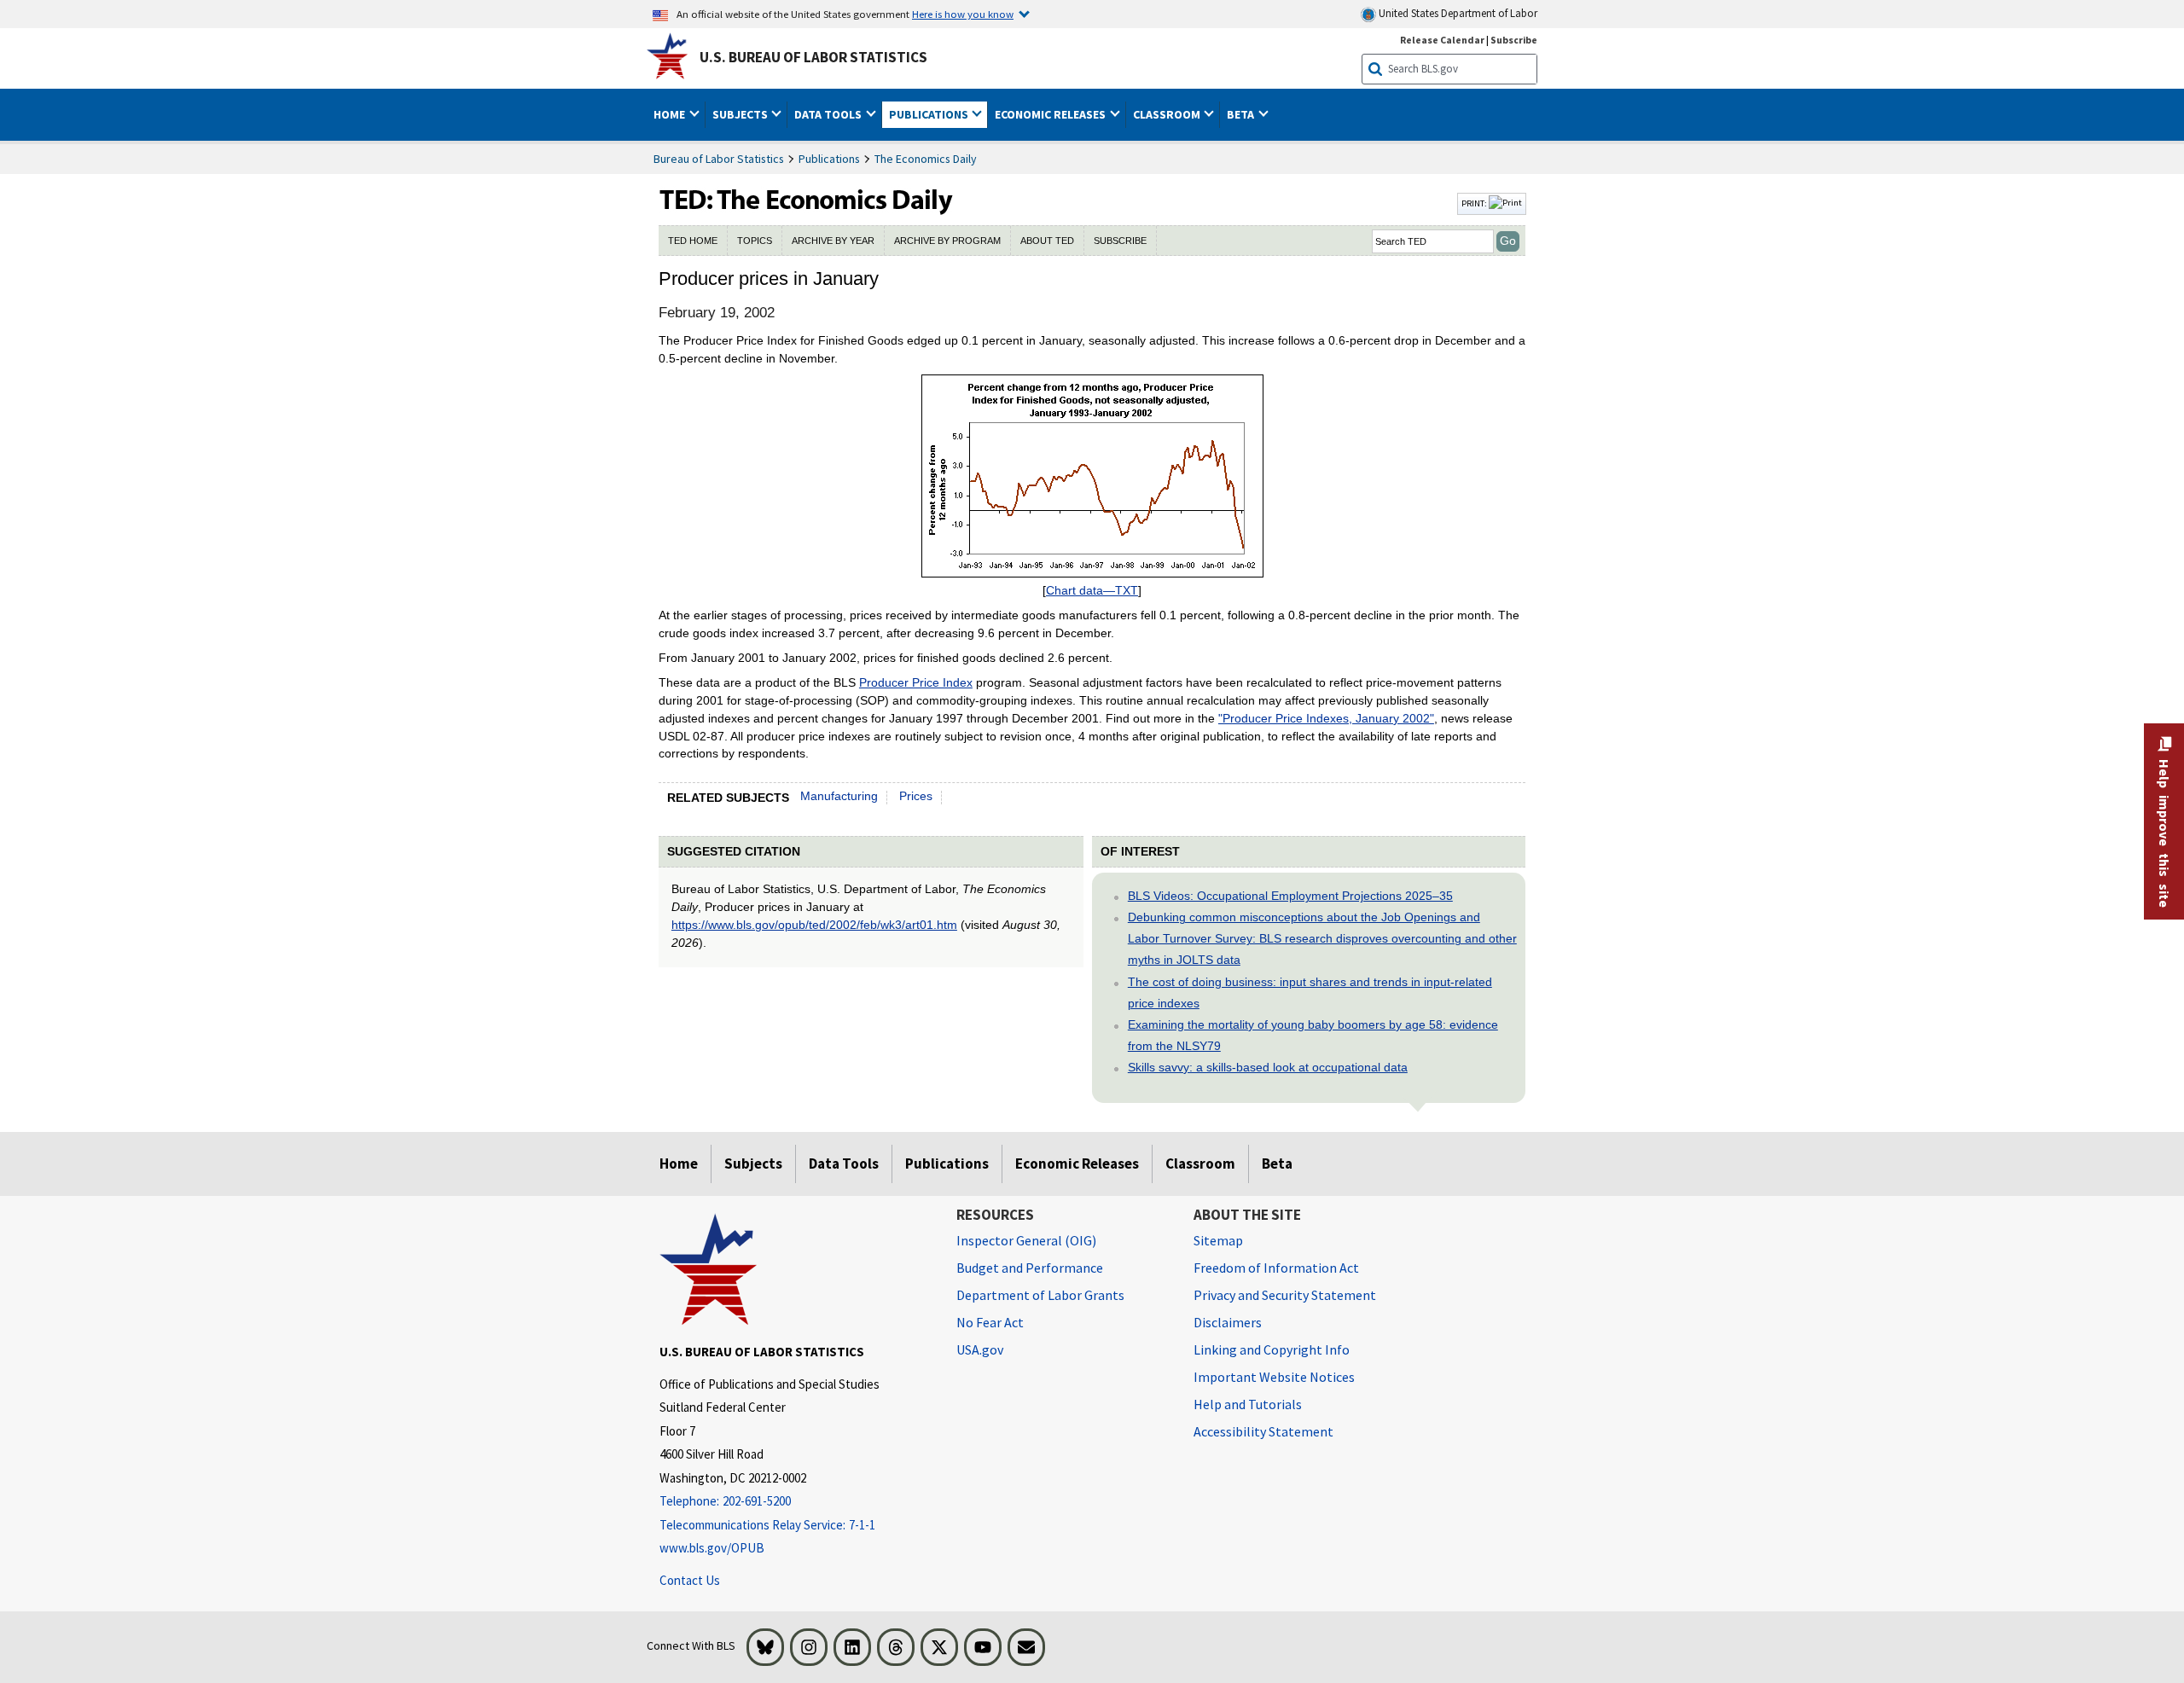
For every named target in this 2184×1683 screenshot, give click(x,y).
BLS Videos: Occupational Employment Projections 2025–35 (1290, 896)
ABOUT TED (1047, 241)
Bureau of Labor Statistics (719, 159)
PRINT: (1475, 203)
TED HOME (693, 241)
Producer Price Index (916, 682)
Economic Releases (1077, 1164)
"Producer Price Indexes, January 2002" (1326, 718)
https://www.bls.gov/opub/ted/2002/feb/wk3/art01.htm (814, 925)
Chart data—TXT (1092, 590)
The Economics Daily (926, 159)
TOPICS (755, 241)
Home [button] (671, 114)
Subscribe (1514, 40)
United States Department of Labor (1457, 13)
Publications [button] (930, 114)
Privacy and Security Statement (1285, 1295)
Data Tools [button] (829, 114)
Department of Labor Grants (1040, 1295)
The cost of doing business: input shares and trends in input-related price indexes (1310, 992)
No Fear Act (990, 1322)
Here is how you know (963, 14)
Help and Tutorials (1248, 1404)
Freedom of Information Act (1276, 1268)
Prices (916, 796)
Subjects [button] (741, 114)
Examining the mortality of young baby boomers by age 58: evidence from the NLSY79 (1313, 1035)
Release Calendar (1442, 40)
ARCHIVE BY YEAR (833, 241)
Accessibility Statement (1263, 1431)
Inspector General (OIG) (1026, 1240)
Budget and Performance (1030, 1268)
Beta (1277, 1164)
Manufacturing (839, 796)
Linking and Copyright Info (1272, 1349)
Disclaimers (1228, 1322)
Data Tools (844, 1164)
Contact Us (690, 1580)
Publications (829, 159)
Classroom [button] (1168, 114)
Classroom (1200, 1164)
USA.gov (980, 1349)
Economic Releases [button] (1051, 114)
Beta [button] (1242, 114)
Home (679, 1164)
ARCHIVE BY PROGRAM (947, 241)
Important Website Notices (1274, 1377)
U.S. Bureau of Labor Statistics (813, 57)
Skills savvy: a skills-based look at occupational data (1268, 1067)
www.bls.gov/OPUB (712, 1548)
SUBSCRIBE (1120, 241)
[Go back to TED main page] (1056, 204)
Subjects (753, 1164)
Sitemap (1218, 1240)
